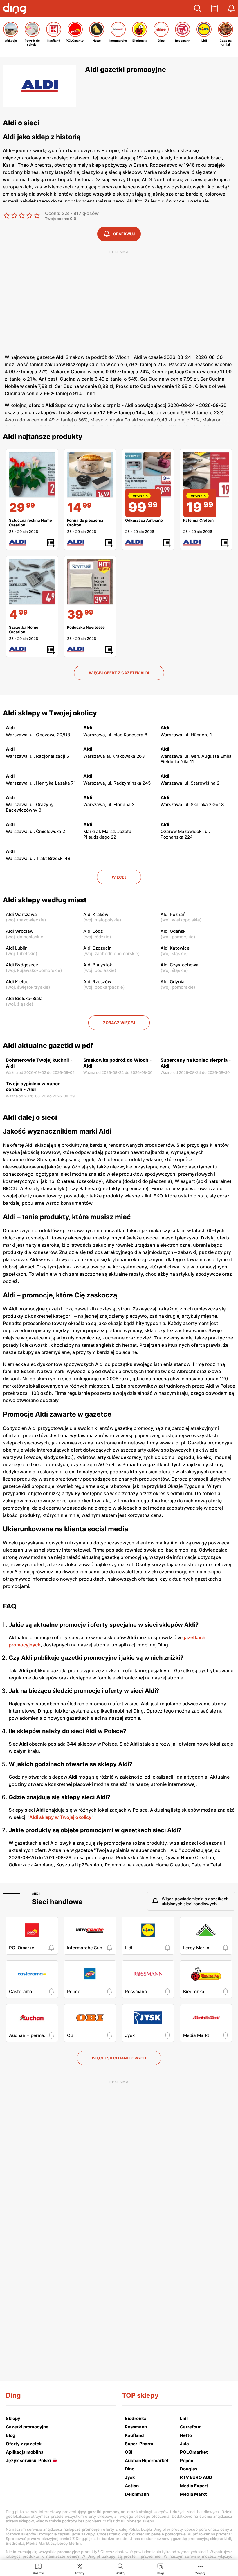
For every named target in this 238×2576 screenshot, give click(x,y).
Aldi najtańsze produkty (43, 437)
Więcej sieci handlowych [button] (119, 2058)
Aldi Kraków (96, 914)
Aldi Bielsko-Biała (24, 998)
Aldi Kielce (17, 982)
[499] (32, 582)
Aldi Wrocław (20, 931)
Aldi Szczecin (98, 948)
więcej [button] (119, 877)
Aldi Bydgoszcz (22, 965)
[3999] (90, 582)
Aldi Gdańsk (173, 931)
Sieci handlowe (57, 1902)
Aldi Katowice (175, 948)
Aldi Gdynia (173, 982)
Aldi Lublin (17, 948)
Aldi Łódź (93, 931)
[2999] (32, 475)
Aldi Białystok (98, 965)
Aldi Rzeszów (97, 982)
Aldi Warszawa (21, 914)
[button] (198, 9)
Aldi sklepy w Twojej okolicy (50, 713)
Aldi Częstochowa (180, 965)
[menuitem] (38, 2568)
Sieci (36, 1893)
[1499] (90, 475)
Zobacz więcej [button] (119, 1023)
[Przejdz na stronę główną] (16, 10)
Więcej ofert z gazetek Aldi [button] (119, 673)
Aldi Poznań (173, 914)
